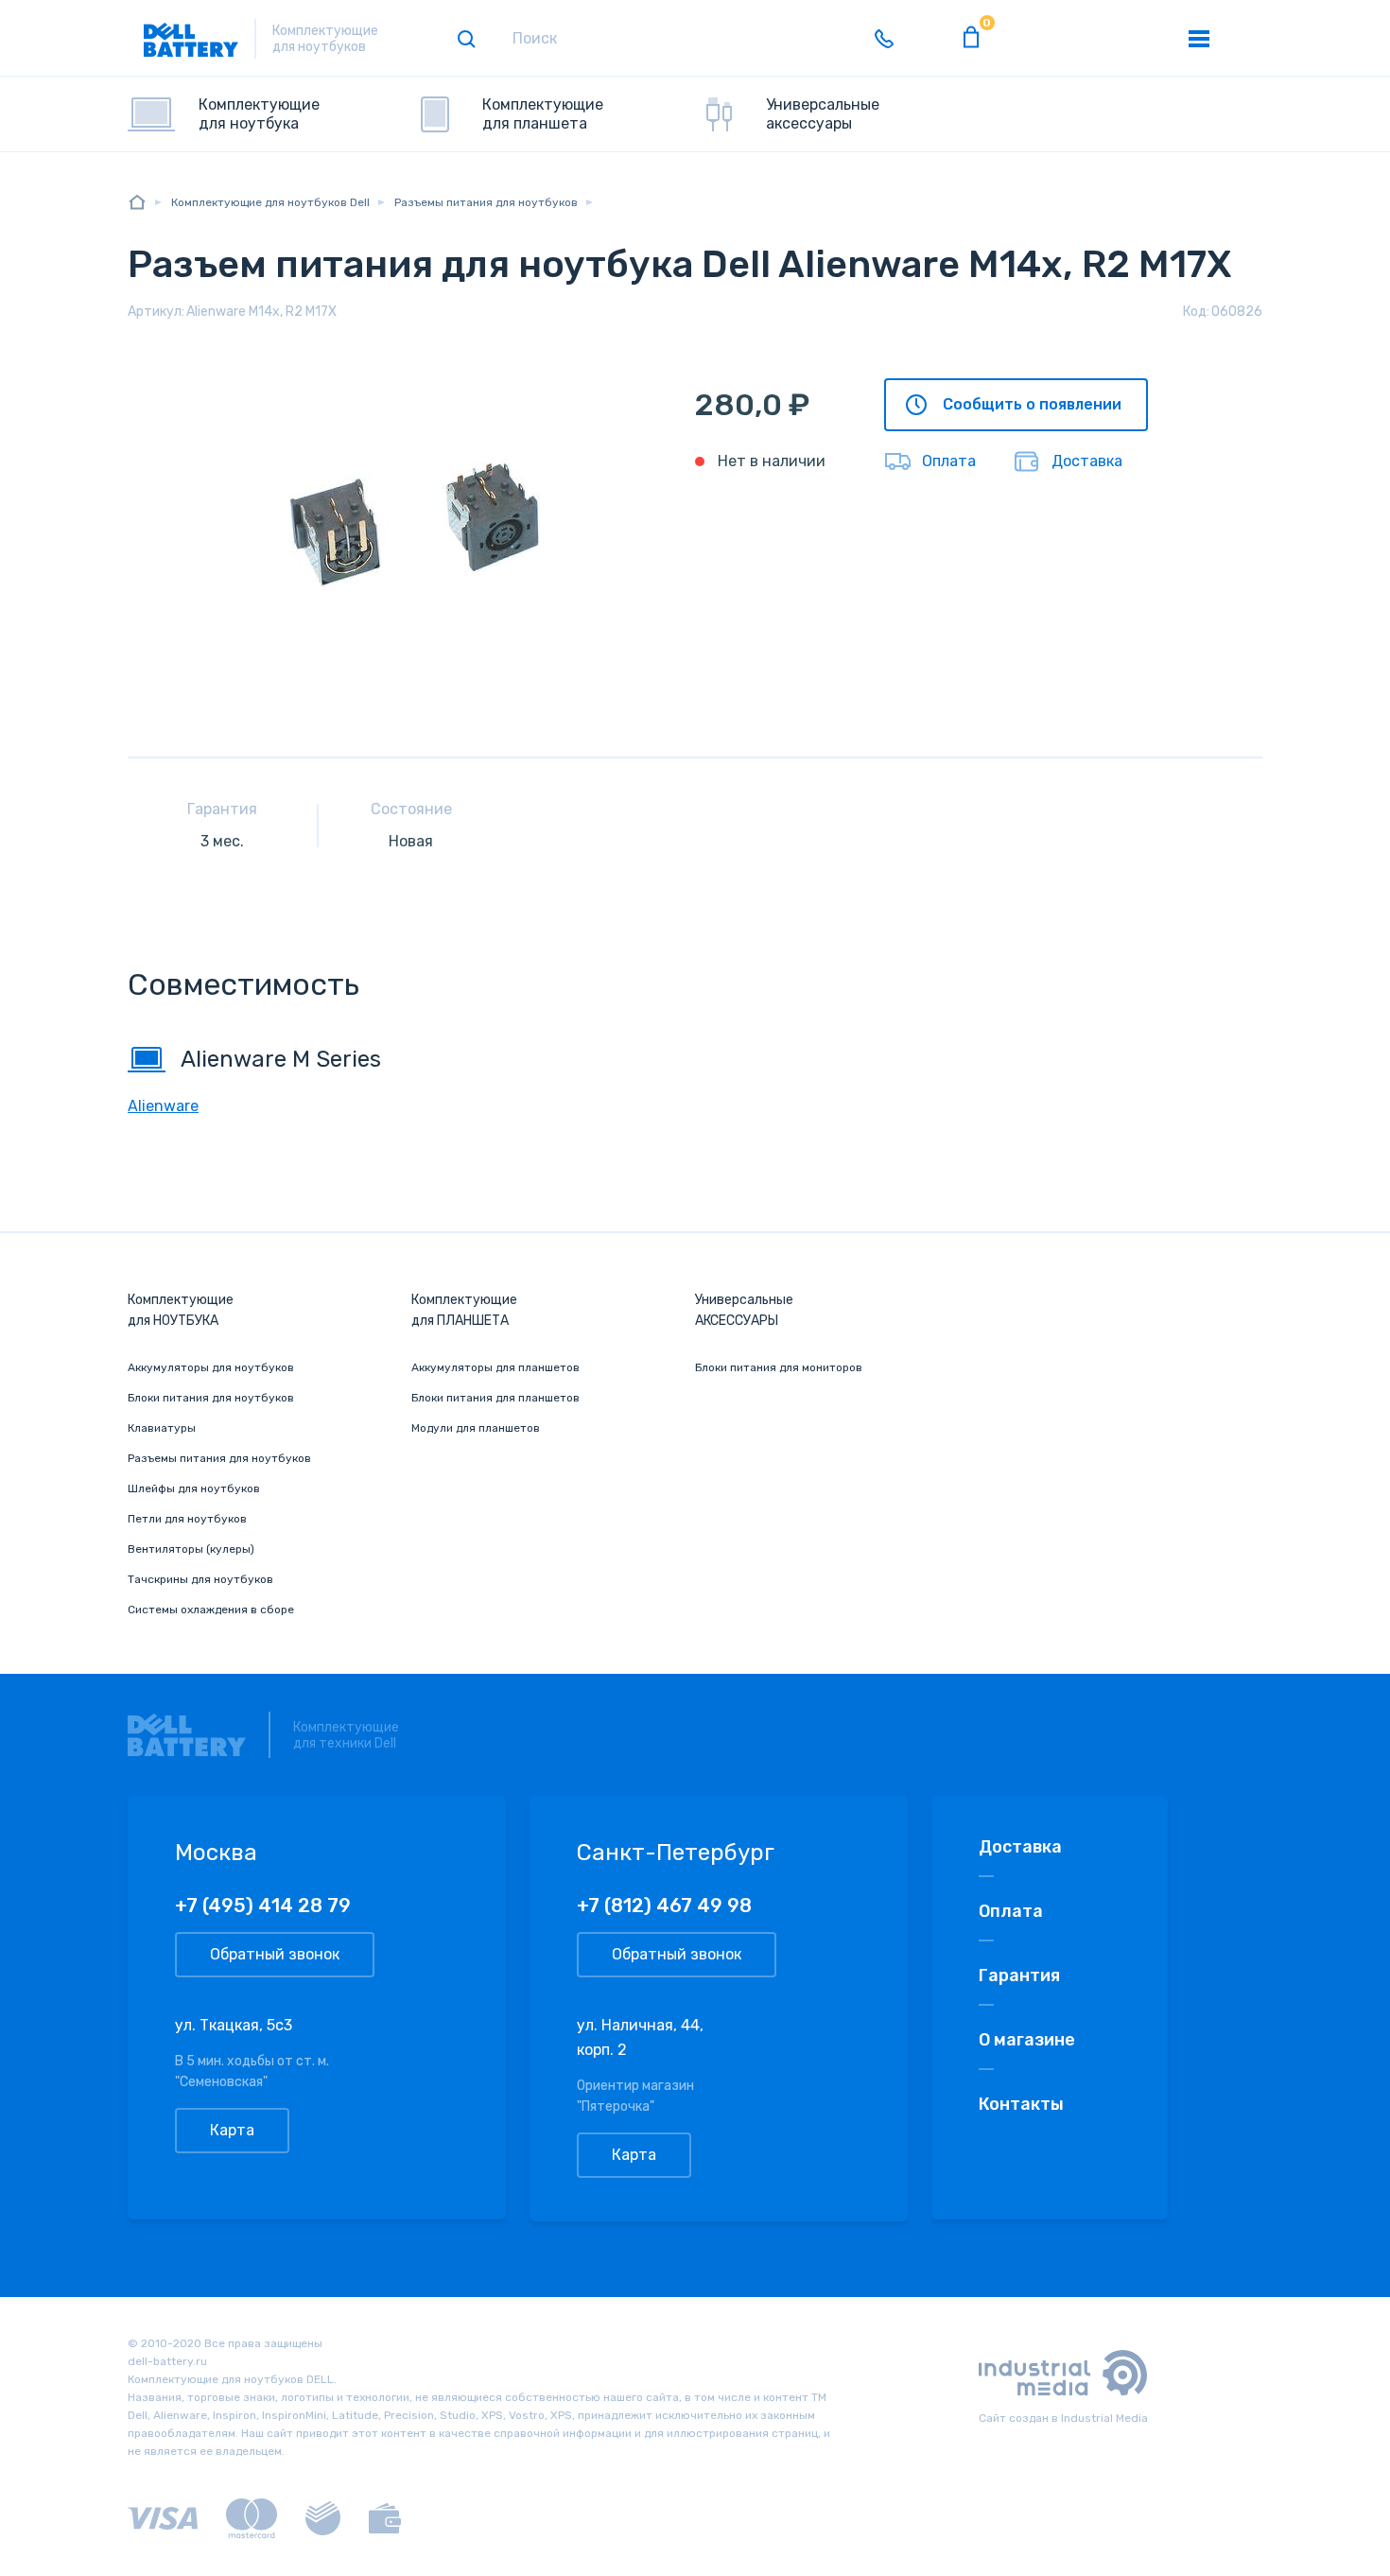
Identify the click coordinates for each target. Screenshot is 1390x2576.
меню (1199, 39)
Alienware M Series (281, 1059)
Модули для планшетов (476, 1428)
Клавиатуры (162, 1428)
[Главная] (137, 202)
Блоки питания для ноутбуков (211, 1398)
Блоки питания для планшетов (495, 1398)
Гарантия (1019, 1976)
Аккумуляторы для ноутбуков (211, 1367)
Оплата (949, 461)
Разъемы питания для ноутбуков (219, 1458)
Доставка (1087, 461)
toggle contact (884, 39)
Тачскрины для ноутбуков (200, 1579)
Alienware (163, 1106)
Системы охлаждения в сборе (211, 1610)
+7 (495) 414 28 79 (263, 1906)
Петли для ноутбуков (187, 1519)
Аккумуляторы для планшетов (495, 1367)
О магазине (1027, 2040)
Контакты (1021, 2104)
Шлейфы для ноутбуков (194, 1488)
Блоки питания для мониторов (779, 1367)
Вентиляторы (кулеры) (191, 1549)
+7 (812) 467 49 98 (664, 1906)
